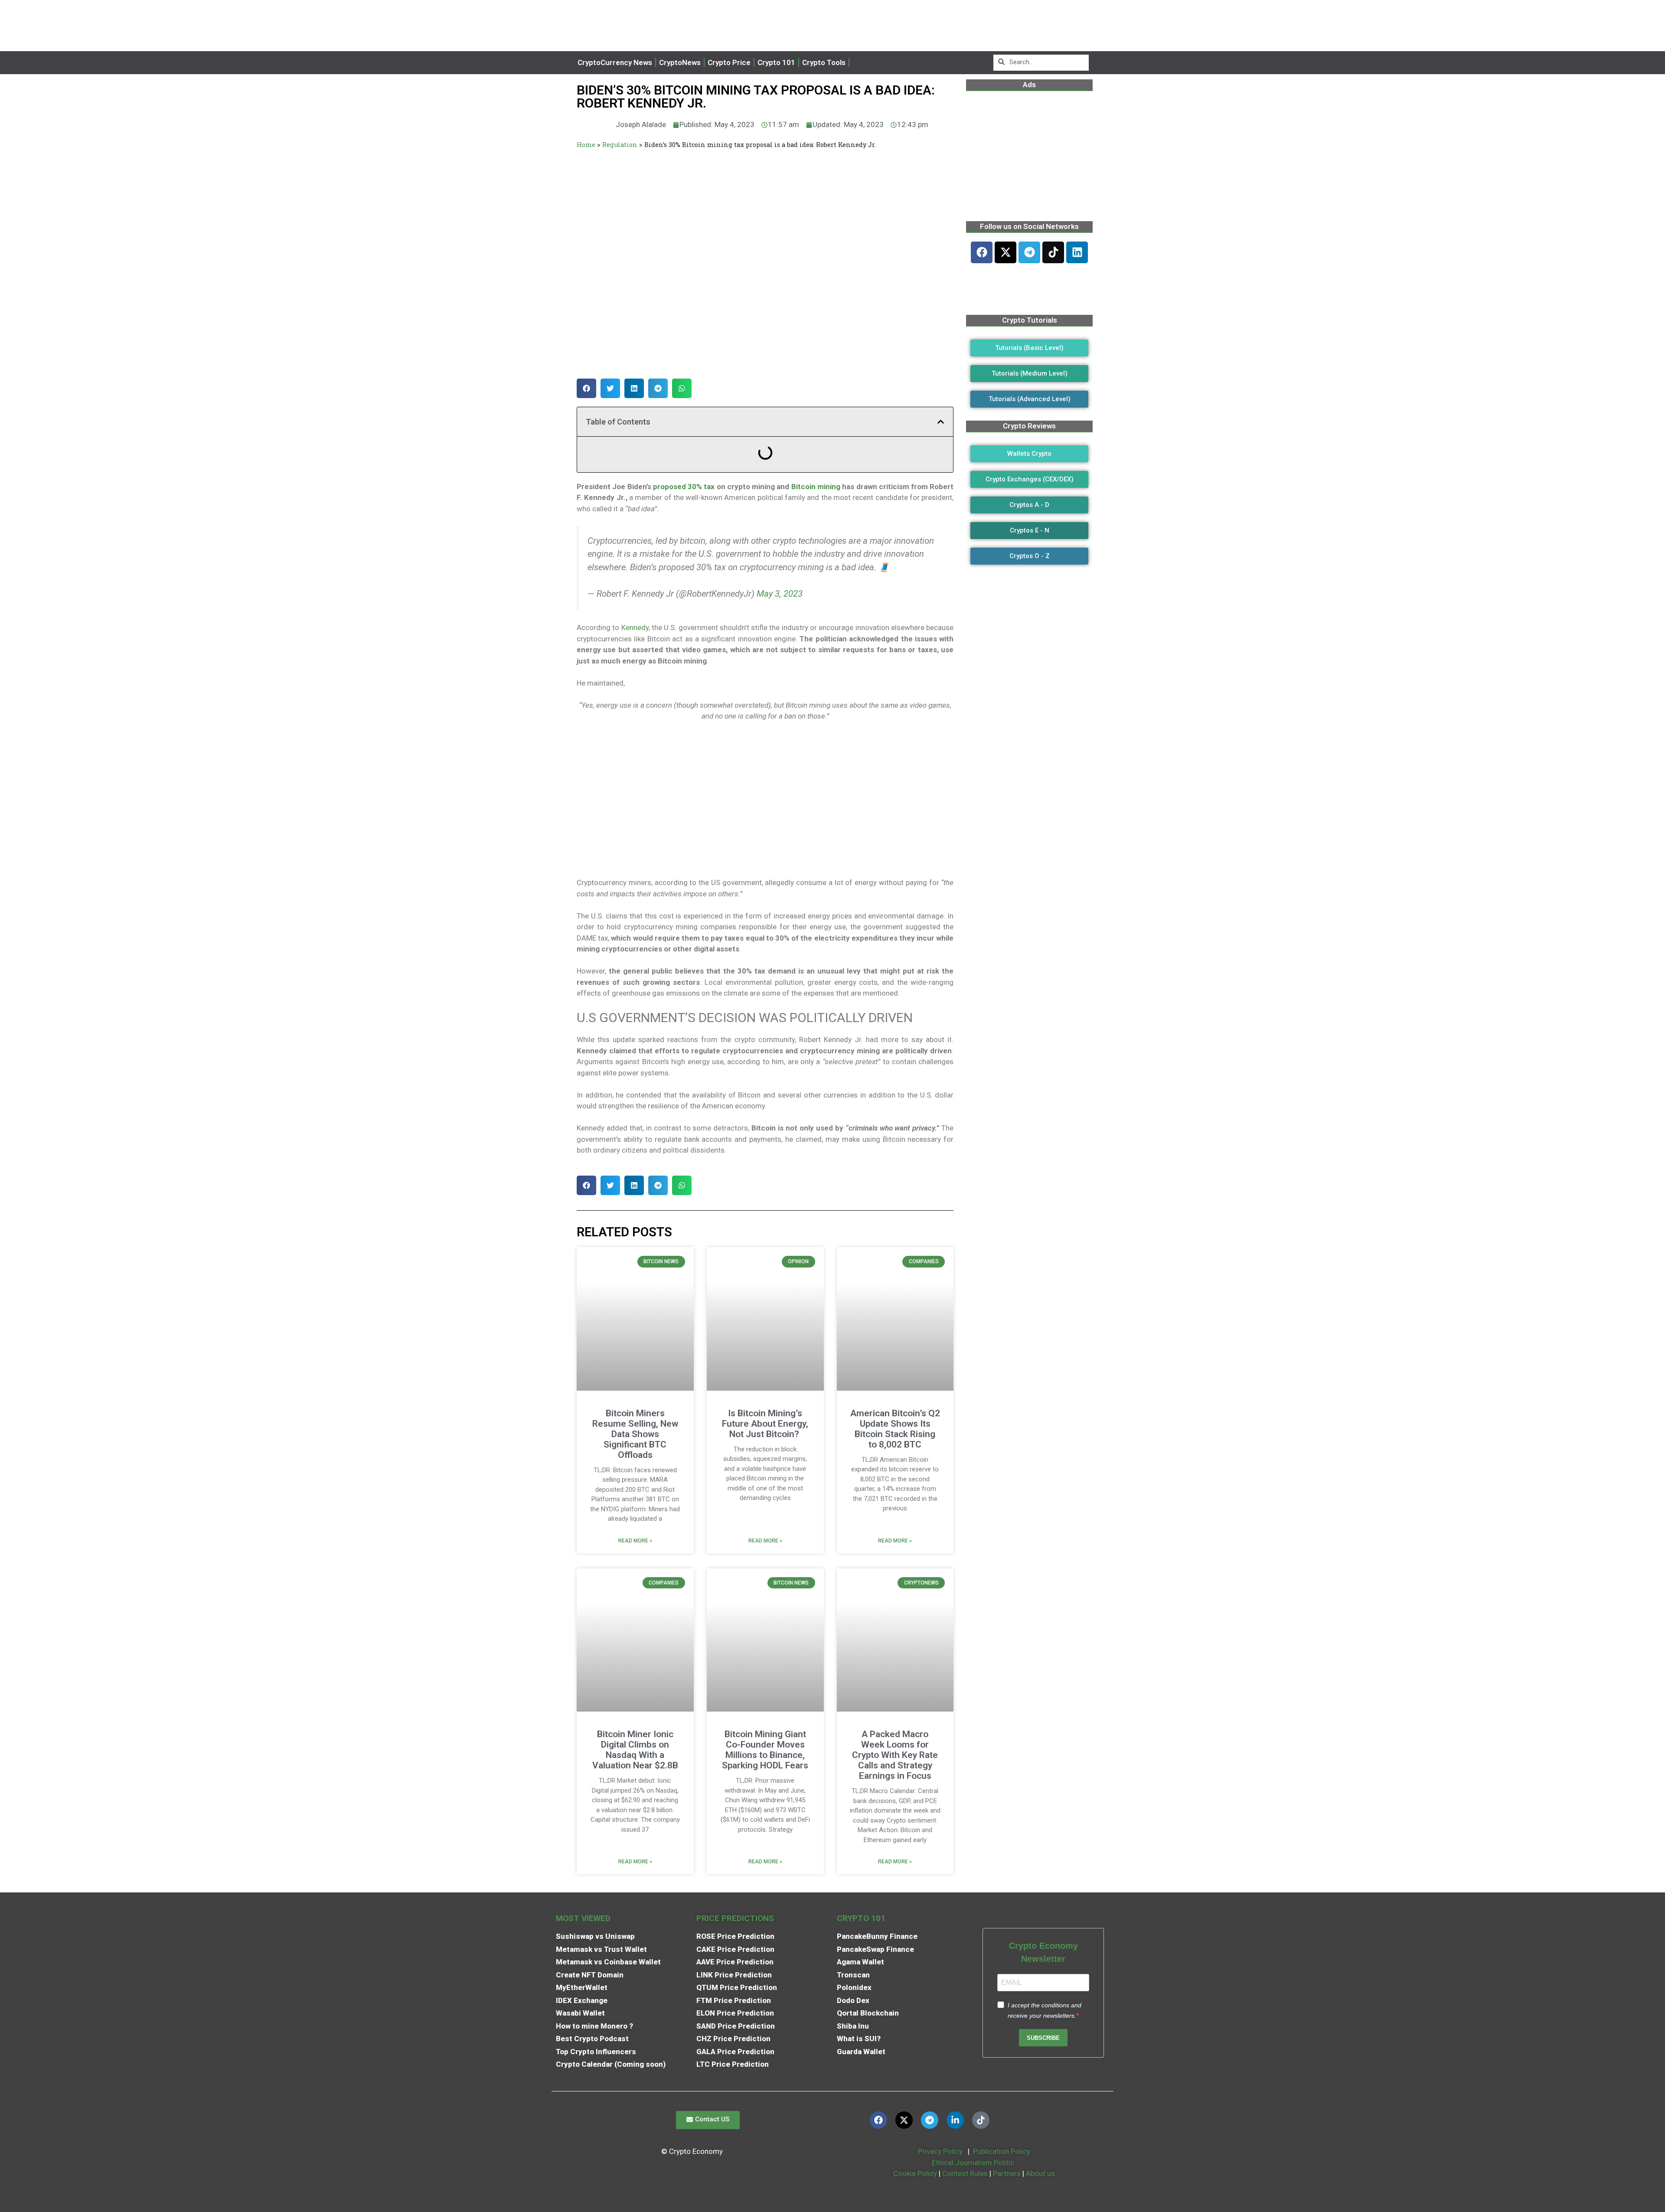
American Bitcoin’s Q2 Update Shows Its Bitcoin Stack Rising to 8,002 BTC (895, 1429)
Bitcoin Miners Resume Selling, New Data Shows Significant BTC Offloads (635, 1434)
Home (586, 145)
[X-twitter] (1006, 252)
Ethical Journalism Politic (974, 2163)
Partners (1007, 2173)
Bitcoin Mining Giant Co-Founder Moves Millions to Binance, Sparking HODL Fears (765, 1750)
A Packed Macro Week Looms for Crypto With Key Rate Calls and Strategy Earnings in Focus (895, 1755)
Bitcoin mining (815, 487)
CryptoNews (680, 62)
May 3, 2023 (780, 594)
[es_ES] (862, 63)
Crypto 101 (776, 62)
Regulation (620, 145)
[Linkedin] (1077, 252)
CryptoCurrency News (615, 62)
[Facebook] (982, 252)
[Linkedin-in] (955, 2120)
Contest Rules (966, 2173)
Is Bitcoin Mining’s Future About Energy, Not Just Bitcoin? (765, 1424)
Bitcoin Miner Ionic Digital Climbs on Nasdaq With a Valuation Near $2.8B (635, 1750)
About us (1040, 2173)
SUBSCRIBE (1043, 2038)
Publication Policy (1002, 2151)
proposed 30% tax (684, 487)
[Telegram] (1029, 252)
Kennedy (635, 627)
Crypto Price (729, 62)
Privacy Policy (939, 2151)
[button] (586, 388)
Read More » (635, 1541)
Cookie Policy (914, 2173)
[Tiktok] (1053, 252)
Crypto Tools (824, 62)
